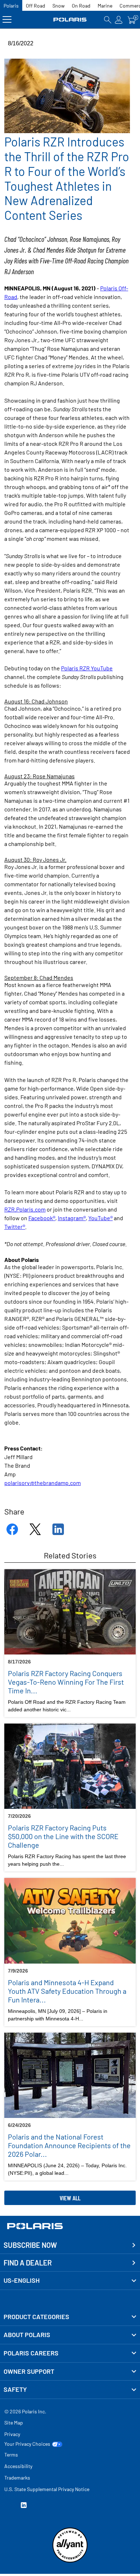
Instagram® (72, 1218)
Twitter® (15, 1226)
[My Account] (119, 20)
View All (70, 2198)
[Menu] (7, 20)
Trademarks (17, 2478)
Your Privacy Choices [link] (27, 2444)
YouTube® (101, 1218)
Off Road (36, 6)
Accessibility (18, 2466)
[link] (70, 2317)
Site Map (14, 2423)
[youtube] (7, 2506)
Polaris (11, 6)
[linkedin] (24, 2506)
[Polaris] (70, 20)
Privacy (12, 2434)
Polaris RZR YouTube (87, 668)
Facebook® (42, 1218)
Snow (59, 6)
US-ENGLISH (22, 2280)
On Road (81, 6)
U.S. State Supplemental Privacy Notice (47, 2489)
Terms (11, 2455)
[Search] (108, 20)
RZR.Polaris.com (25, 1209)
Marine (105, 6)
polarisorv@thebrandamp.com (43, 1483)
